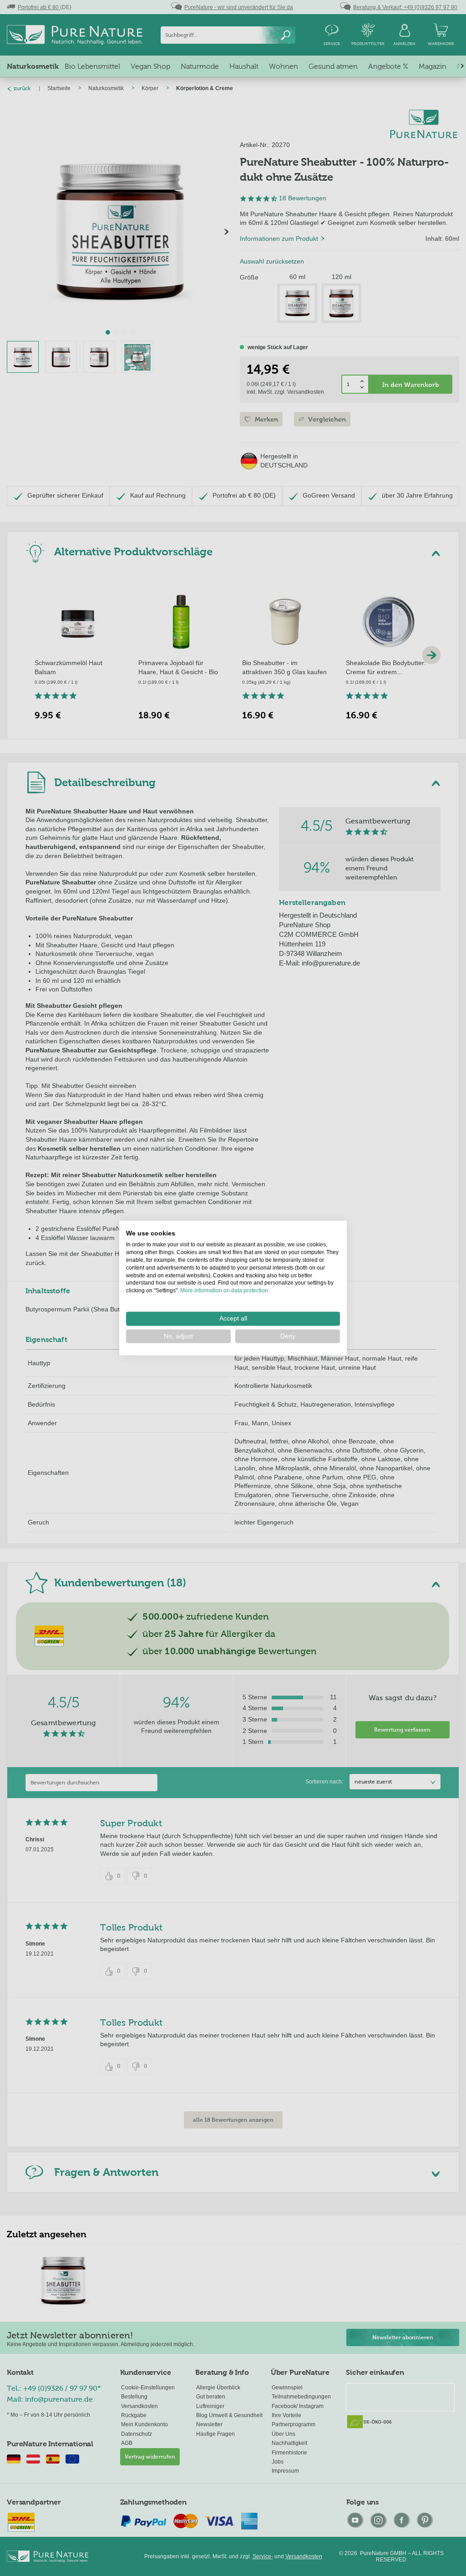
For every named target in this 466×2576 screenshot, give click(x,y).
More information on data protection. (225, 1291)
